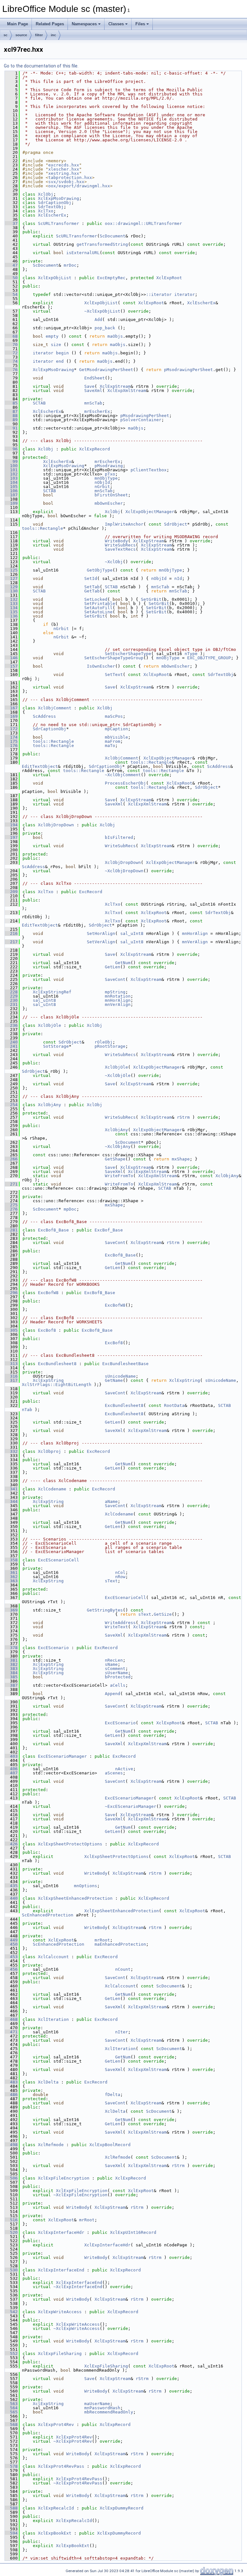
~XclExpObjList (102, 311)
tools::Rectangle (42, 528)
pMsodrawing (109, 466)
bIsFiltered (119, 837)
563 (11, 2404)
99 (11, 462)
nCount (123, 1969)
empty (52, 336)
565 (11, 2412)
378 (11, 1648)
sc (5, 35)
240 (11, 1042)
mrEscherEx (97, 411)
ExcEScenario (53, 1648)
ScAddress (44, 716)
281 (11, 1230)
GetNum (123, 963)
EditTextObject (40, 766)
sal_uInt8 (132, 933)
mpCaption (116, 729)
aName (111, 1501)
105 (11, 487)
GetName (114, 1380)
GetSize (163, 1614)
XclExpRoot (169, 278)
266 (11, 1159)
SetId (91, 578)
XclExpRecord (95, 449)
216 (11, 933)
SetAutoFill (98, 608)
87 (11, 411)
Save (89, 386)
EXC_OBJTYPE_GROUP (209, 658)
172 (11, 729)
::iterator (159, 294)
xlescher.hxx (64, 169)
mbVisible (116, 737)
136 (11, 616)
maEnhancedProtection (120, 1944)
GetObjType (100, 570)
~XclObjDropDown (124, 871)
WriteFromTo (119, 1176)
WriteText (116, 1627)
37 (11, 223)
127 (11, 578)
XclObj (46, 194)
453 (11, 1957)
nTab (27, 1410)
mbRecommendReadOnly (109, 2412)
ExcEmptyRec (111, 278)
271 (11, 1184)
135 (11, 612)
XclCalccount (53, 1957)
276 (11, 1209)
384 (11, 1673)
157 (11, 666)
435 (11, 1886)
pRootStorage (110, 1046)
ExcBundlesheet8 (57, 1364)
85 (11, 403)
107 (11, 495)
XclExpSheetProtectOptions (70, 1844)
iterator (185, 294)
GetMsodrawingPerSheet (106, 370)
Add (98, 320)
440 (11, 1898)
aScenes (114, 1773)
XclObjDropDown (56, 825)
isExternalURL (83, 253)
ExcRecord (91, 892)
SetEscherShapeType (128, 654)
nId (178, 578)
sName (111, 1664)
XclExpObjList (55, 278)
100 (11, 466)
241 (11, 1046)
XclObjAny (50, 1105)
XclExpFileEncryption (64, 2178)
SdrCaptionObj (55, 203)
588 (11, 2508)
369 (11, 1610)
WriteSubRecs (120, 545)
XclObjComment (55, 708)
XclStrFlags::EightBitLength (57, 1385)
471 (11, 2032)
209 (11, 892)
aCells (118, 1685)
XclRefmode (51, 2145)
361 (11, 1572)
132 (11, 599)
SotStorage (56, 1046)
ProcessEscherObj (125, 783)
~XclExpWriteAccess (77, 2328)
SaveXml (93, 391)
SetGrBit (151, 599)
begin (62, 353)
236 (11, 1025)
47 (11, 265)
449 (11, 1940)
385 (11, 1677)
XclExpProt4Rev (56, 2425)
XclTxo (46, 211)
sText (111, 1581)
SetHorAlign (101, 933)
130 (11, 591)
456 (11, 1969)
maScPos (114, 716)
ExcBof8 (47, 1330)
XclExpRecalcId (56, 2508)
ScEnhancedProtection (48, 1915)
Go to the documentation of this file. (41, 66)
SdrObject (176, 524)
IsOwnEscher (101, 666)
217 (11, 942)
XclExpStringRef (52, 992)
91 (11, 428)
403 (11, 1756)
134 (11, 608)
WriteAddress (120, 1623)
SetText (114, 675)
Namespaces (84, 24)
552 (11, 2354)
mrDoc (70, 265)
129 (11, 587)
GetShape (115, 1159)
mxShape (181, 1159)
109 (11, 503)
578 (11, 2466)
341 (11, 1489)
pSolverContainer (141, 420)
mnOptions (86, 1886)
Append (113, 1694)
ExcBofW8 (48, 1293)
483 (11, 2082)
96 (11, 449)
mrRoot (102, 1940)
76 (11, 370)
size (56, 345)
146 (11, 658)
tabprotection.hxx (70, 178)
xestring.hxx (64, 173)
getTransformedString (102, 244)
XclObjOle (50, 1025)
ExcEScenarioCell (59, 1560)
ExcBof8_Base (53, 1230)
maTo (110, 746)
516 (11, 2220)
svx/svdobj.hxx (66, 182)
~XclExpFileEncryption (80, 2195)
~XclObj (114, 562)
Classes (116, 24)
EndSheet (95, 378)
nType (191, 654)
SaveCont (115, 979)
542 (11, 2312)
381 (11, 1660)
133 (11, 604)
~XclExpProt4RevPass (78, 2483)
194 (11, 825)
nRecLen (114, 1660)
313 (11, 1364)
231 (11, 1004)
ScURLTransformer (59, 223)
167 (11, 708)
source (21, 35)
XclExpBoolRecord (110, 2145)
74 (11, 361)
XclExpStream (115, 386)
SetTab (92, 587)
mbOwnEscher (109, 503)
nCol (120, 1572)
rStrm (183, 1117)
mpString (115, 992)
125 (11, 570)
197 (11, 837)
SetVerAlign (101, 942)
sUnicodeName (120, 1376)
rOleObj (104, 1042)
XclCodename (52, 1489)
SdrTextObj (51, 207)
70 (11, 345)
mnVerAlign (195, 942)
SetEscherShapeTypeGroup (114, 658)
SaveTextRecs (120, 549)
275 (11, 1205)
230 (11, 1000)
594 (11, 2533)
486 (11, 2095)
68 (11, 336)
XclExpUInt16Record (133, 2232)
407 (11, 1773)
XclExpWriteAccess (60, 2312)
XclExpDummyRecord (122, 2508)
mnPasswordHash (102, 2408)
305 (11, 1330)
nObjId (102, 482)
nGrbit (102, 487)
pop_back (105, 328)
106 (11, 491)
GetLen (113, 967)
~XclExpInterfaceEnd (78, 2287)
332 (11, 1451)
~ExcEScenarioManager (131, 1806)
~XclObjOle (118, 1075)
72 (11, 353)
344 (11, 1501)
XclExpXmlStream (127, 391)
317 (11, 1380)
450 (11, 1944)
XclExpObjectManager (150, 512)
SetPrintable (100, 604)
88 (11, 416)
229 (11, 996)
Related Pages (50, 24)
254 (11, 1105)
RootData (174, 1405)
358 (11, 1560)
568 (11, 2425)
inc (53, 35)
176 (11, 746)
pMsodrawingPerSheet (188, 370)
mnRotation (118, 996)
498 (11, 2145)
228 (11, 992)
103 (11, 478)
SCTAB (39, 403)
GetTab (92, 591)
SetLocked (96, 599)
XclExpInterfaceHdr (61, 2232)
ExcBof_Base (109, 1230)
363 (11, 1581)
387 (11, 1685)
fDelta (113, 2095)
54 (11, 294)
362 (11, 1577)
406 (11, 1769)
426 (11, 1844)
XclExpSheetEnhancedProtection (75, 1898)
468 (11, 2019)
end (60, 361)
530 (11, 2270)
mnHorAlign (195, 933)
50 (11, 278)
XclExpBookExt (55, 2533)
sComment (115, 1669)
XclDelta (48, 2082)
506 (11, 2178)
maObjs (115, 336)
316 (11, 1376)
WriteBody (116, 541)
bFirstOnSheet (111, 495)
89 (11, 420)
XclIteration (53, 2019)
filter (39, 35)
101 (11, 470)
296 (11, 1293)
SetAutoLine (98, 612)
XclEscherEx (52, 215)
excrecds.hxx (64, 165)
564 (11, 2408)
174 (11, 737)
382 (11, 1664)
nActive (124, 1769)
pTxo (110, 474)
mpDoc (70, 1209)
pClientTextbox (149, 470)
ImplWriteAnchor (124, 524)
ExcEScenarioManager (62, 1756)
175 (11, 741)
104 (11, 482)
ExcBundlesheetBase (125, 1364)
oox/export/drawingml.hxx (79, 186)
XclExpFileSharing (60, 2354)
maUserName (97, 2404)
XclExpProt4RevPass (61, 2466)
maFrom (113, 741)
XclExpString (48, 1380)
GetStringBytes (105, 1610)
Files (140, 24)
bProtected (118, 1677)
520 (11, 2232)
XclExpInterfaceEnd (61, 2270)
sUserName (116, 1673)
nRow (120, 1577)
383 (11, 1669)
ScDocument (113, 236)
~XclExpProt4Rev (73, 2441)
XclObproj (50, 1451)
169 (11, 716)
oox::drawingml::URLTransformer (143, 223)
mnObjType (106, 478)
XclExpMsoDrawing (59, 198)
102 (11, 474)
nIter (122, 2032)
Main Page (18, 24)
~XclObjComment (123, 775)
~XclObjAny (118, 1146)
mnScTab (93, 403)
